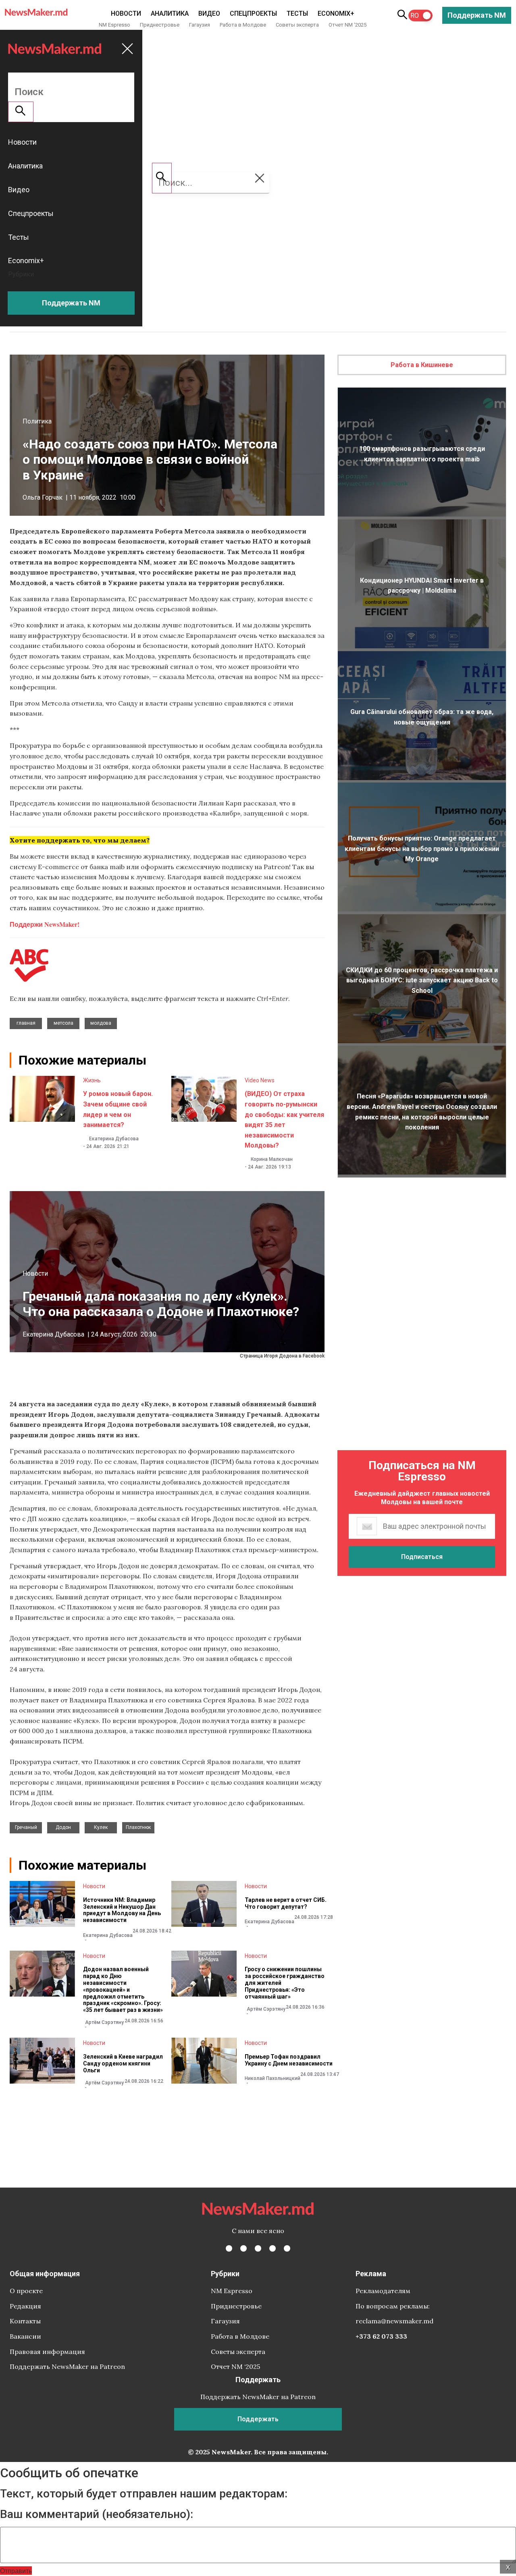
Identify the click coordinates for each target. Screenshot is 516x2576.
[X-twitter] (243, 2248)
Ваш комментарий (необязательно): (97, 2514)
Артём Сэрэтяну (104, 2022)
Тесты (297, 13)
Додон (63, 1827)
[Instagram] (258, 2248)
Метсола (63, 1023)
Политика (37, 421)
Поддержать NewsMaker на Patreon (67, 2366)
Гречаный (26, 1827)
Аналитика (170, 13)
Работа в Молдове (243, 25)
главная (26, 1023)
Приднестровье (160, 25)
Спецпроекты (253, 13)
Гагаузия (200, 25)
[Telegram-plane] (287, 2248)
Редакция (25, 2306)
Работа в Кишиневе (422, 365)
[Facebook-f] (229, 2248)
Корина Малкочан (272, 1159)
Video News (260, 1080)
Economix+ (336, 13)
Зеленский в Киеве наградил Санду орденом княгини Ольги (123, 2063)
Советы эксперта (297, 25)
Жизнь (92, 1080)
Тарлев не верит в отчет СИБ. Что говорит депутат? (286, 1903)
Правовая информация (47, 2352)
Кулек (101, 1827)
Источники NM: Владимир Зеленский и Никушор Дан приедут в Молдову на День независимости (122, 1910)
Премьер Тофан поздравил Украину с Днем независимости (289, 2060)
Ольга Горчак (43, 497)
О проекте (26, 2291)
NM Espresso (114, 25)
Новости (126, 13)
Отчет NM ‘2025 (347, 25)
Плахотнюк (138, 1827)
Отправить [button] (16, 2571)
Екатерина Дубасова (114, 1139)
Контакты (25, 2321)
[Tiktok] (273, 2248)
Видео (209, 13)
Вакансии (25, 2336)
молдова (101, 1023)
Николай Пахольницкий (273, 2078)
